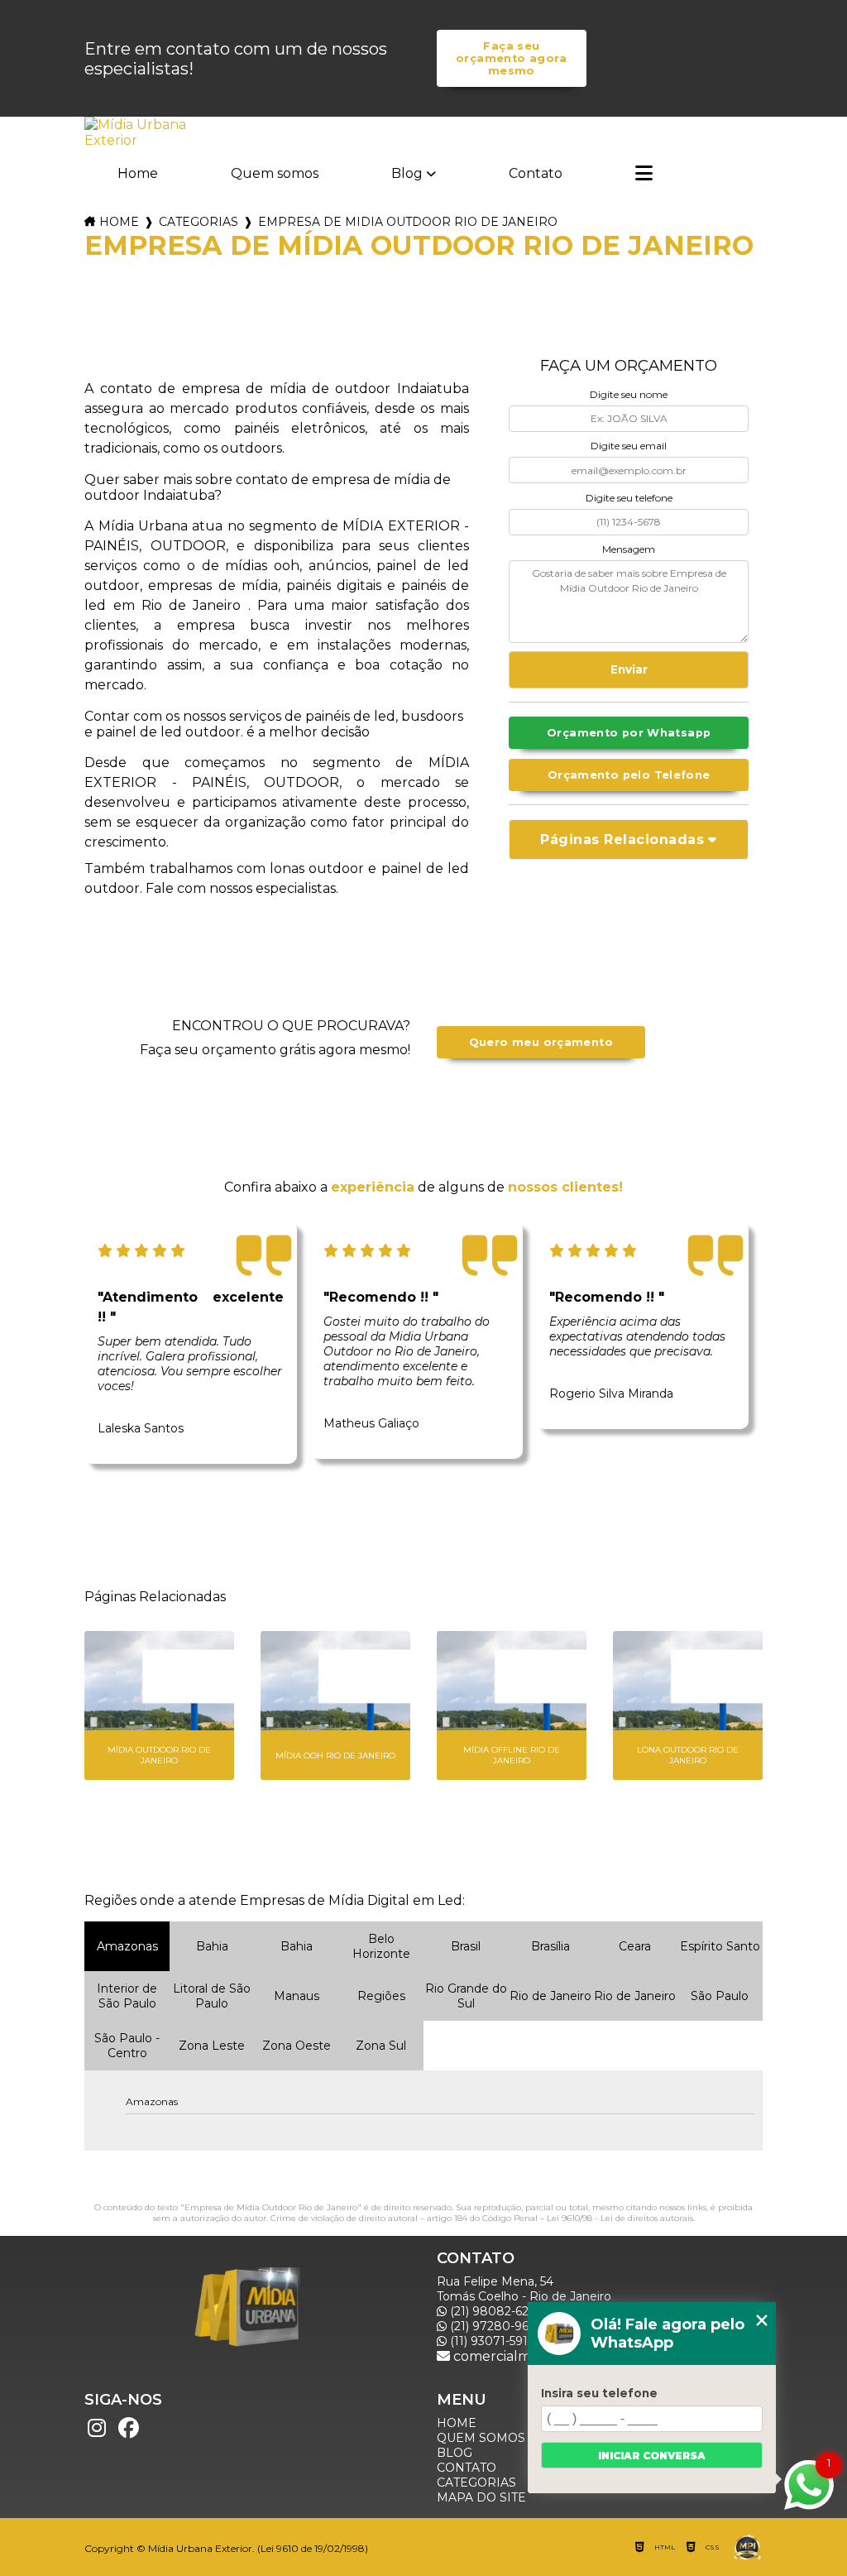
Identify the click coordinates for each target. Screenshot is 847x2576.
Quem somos (275, 173)
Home (138, 173)
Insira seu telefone (599, 2393)
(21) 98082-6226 (494, 2311)
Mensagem (629, 549)
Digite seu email (629, 446)
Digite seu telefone (629, 498)
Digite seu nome (629, 394)
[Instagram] (97, 2428)
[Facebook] (128, 2428)
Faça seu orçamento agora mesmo (512, 58)
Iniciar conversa (652, 2456)
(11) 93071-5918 (491, 2341)
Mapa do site (481, 2497)
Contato (536, 173)
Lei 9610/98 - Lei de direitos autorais (620, 2218)
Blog (407, 173)
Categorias (199, 222)
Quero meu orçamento (541, 1042)
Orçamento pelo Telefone (629, 775)
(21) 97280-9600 (496, 2326)
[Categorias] (644, 175)
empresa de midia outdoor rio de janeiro (408, 222)
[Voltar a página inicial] (137, 132)
